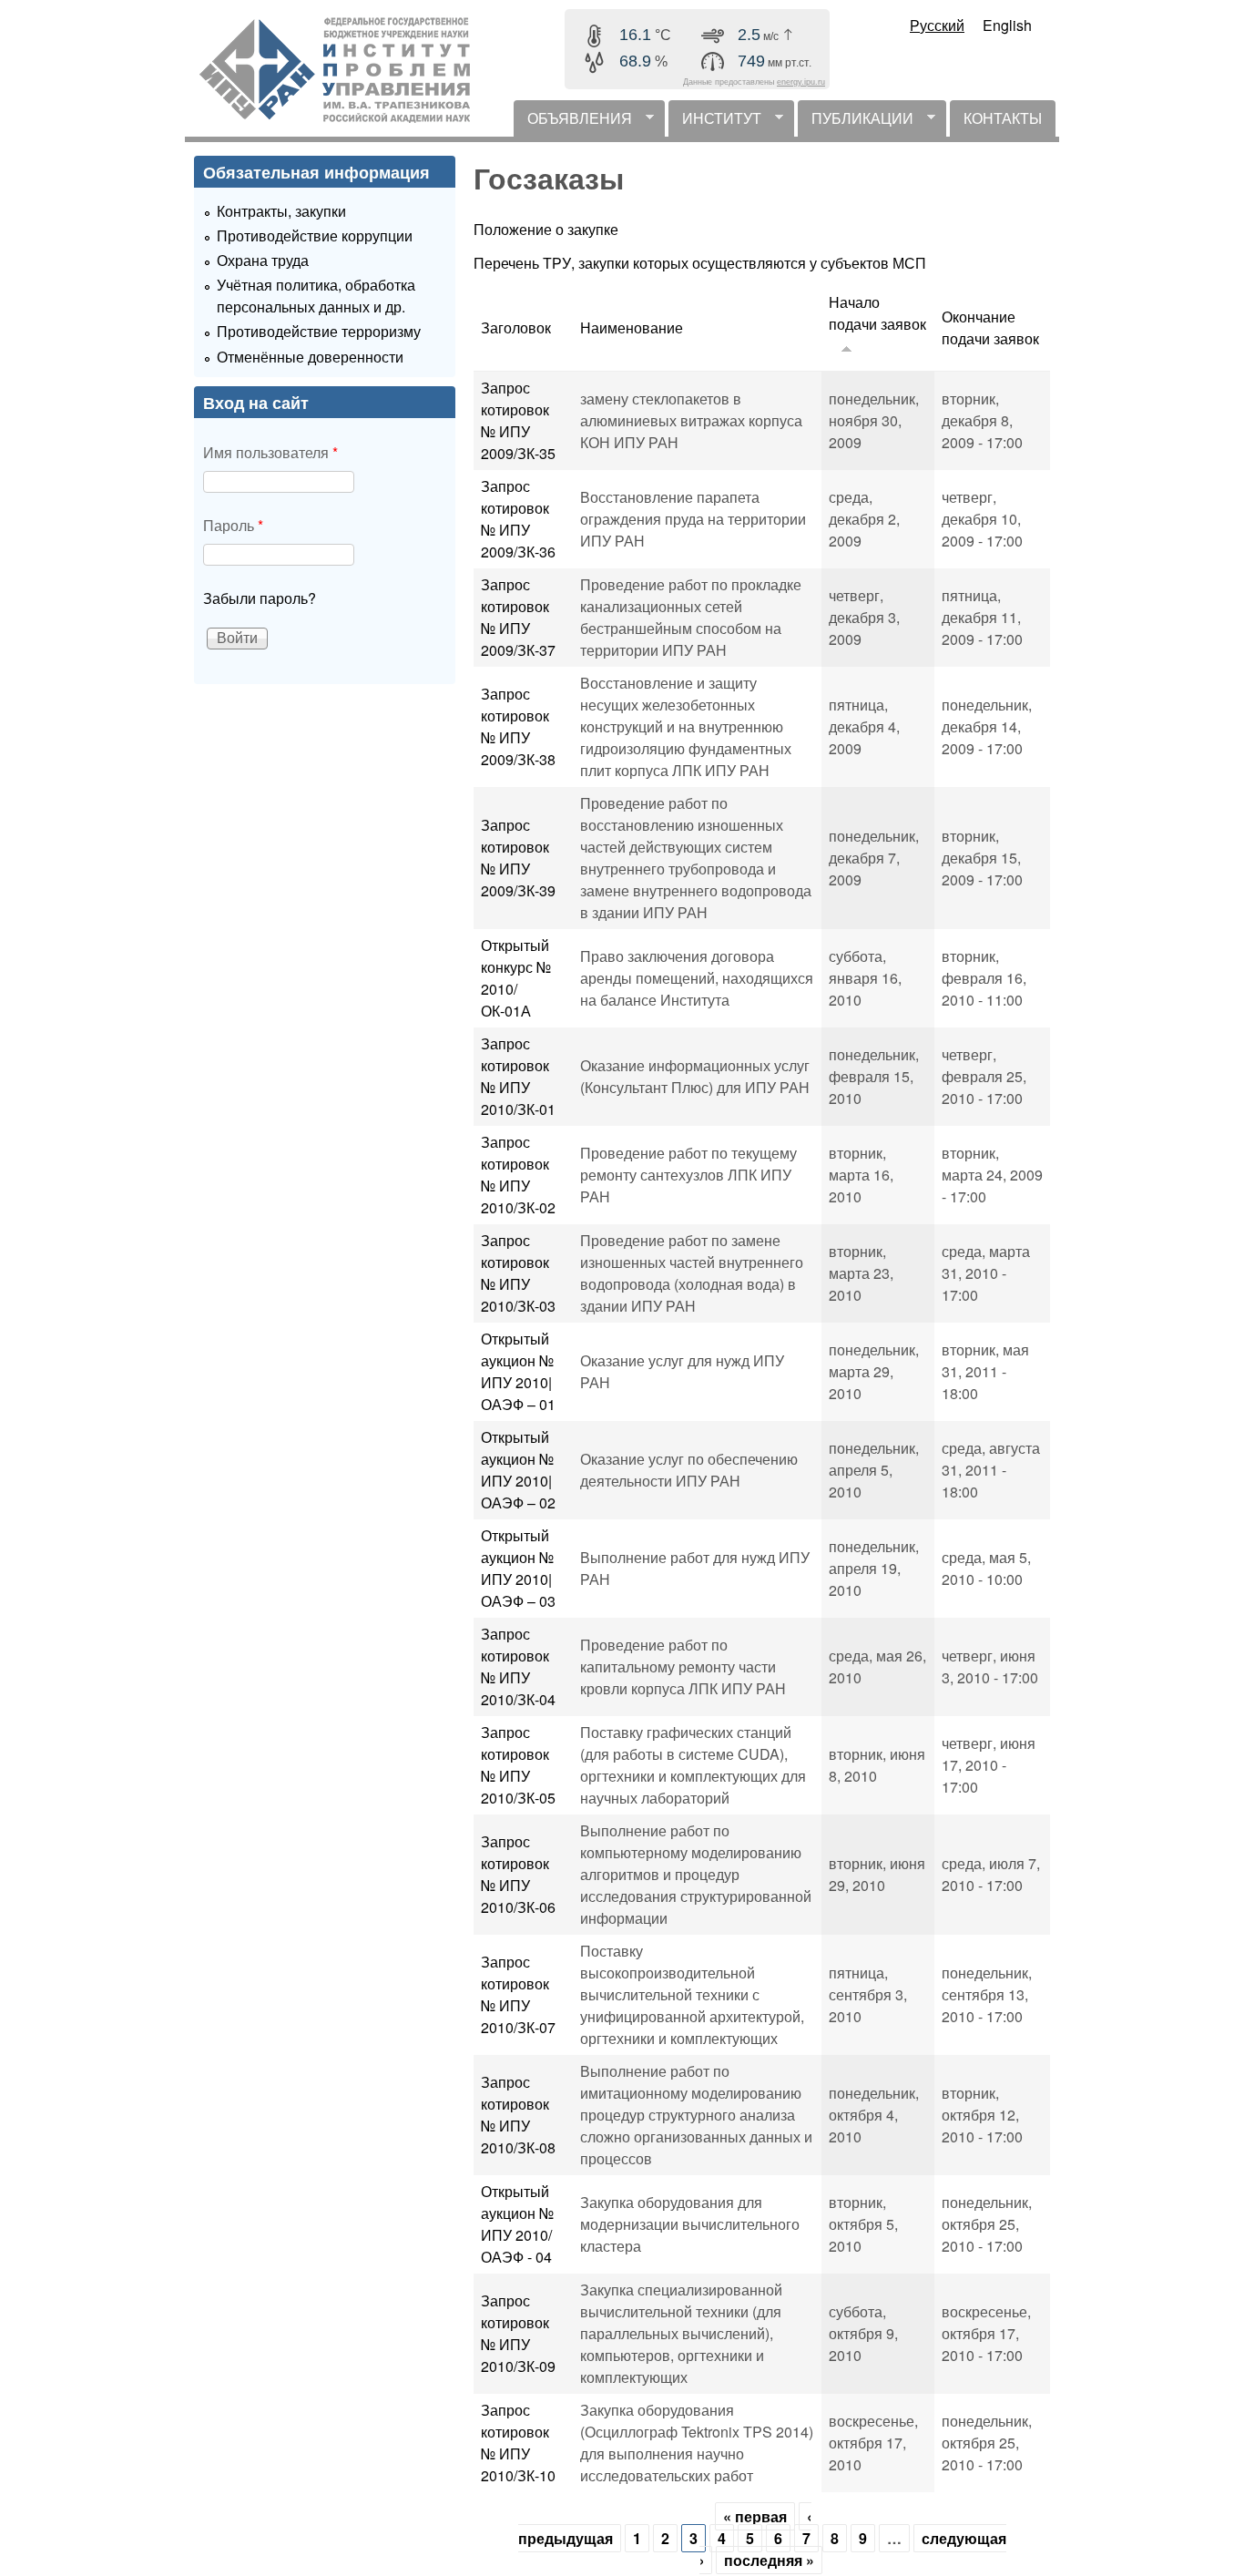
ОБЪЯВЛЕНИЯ (573, 122)
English (1007, 25)
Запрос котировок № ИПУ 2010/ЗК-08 (518, 2115)
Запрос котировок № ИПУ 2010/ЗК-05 (518, 1765)
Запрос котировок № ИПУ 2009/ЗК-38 (518, 726)
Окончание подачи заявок (990, 327)
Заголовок (516, 327)
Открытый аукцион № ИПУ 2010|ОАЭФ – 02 (518, 1470)
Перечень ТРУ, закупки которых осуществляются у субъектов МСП (700, 263)
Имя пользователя (270, 452)
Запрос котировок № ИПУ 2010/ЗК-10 (518, 2443)
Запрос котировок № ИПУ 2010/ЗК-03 (518, 1273)
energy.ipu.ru (801, 82)
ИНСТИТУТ (715, 122)
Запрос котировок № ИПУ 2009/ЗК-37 (518, 617)
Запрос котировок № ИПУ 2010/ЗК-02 (518, 1175)
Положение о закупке (546, 229)
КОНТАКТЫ (1003, 118)
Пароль (233, 525)
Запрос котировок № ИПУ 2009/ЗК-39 (518, 858)
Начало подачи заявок (877, 313)
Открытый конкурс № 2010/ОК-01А (516, 978)
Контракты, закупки (281, 211)
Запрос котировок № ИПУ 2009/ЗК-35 (518, 420)
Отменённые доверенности (310, 357)
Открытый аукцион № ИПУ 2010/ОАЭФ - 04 (517, 2224)
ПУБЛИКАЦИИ (856, 122)
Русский (937, 25)
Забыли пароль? (260, 598)
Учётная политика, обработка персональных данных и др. (316, 296)
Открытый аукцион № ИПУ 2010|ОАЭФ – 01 (518, 1371)
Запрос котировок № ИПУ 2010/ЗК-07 (518, 1994)
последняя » (769, 2560)
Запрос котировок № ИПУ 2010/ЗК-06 (518, 1874)
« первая (755, 2516)
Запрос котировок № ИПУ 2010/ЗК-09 (518, 2333)
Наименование (632, 327)
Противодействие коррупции (315, 235)
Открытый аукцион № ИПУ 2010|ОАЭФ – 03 (518, 1568)
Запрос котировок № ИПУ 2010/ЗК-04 (518, 1666)
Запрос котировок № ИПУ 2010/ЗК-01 (518, 1076)
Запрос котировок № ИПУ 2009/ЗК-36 (518, 519)
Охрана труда (263, 260)
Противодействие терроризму (319, 331)
